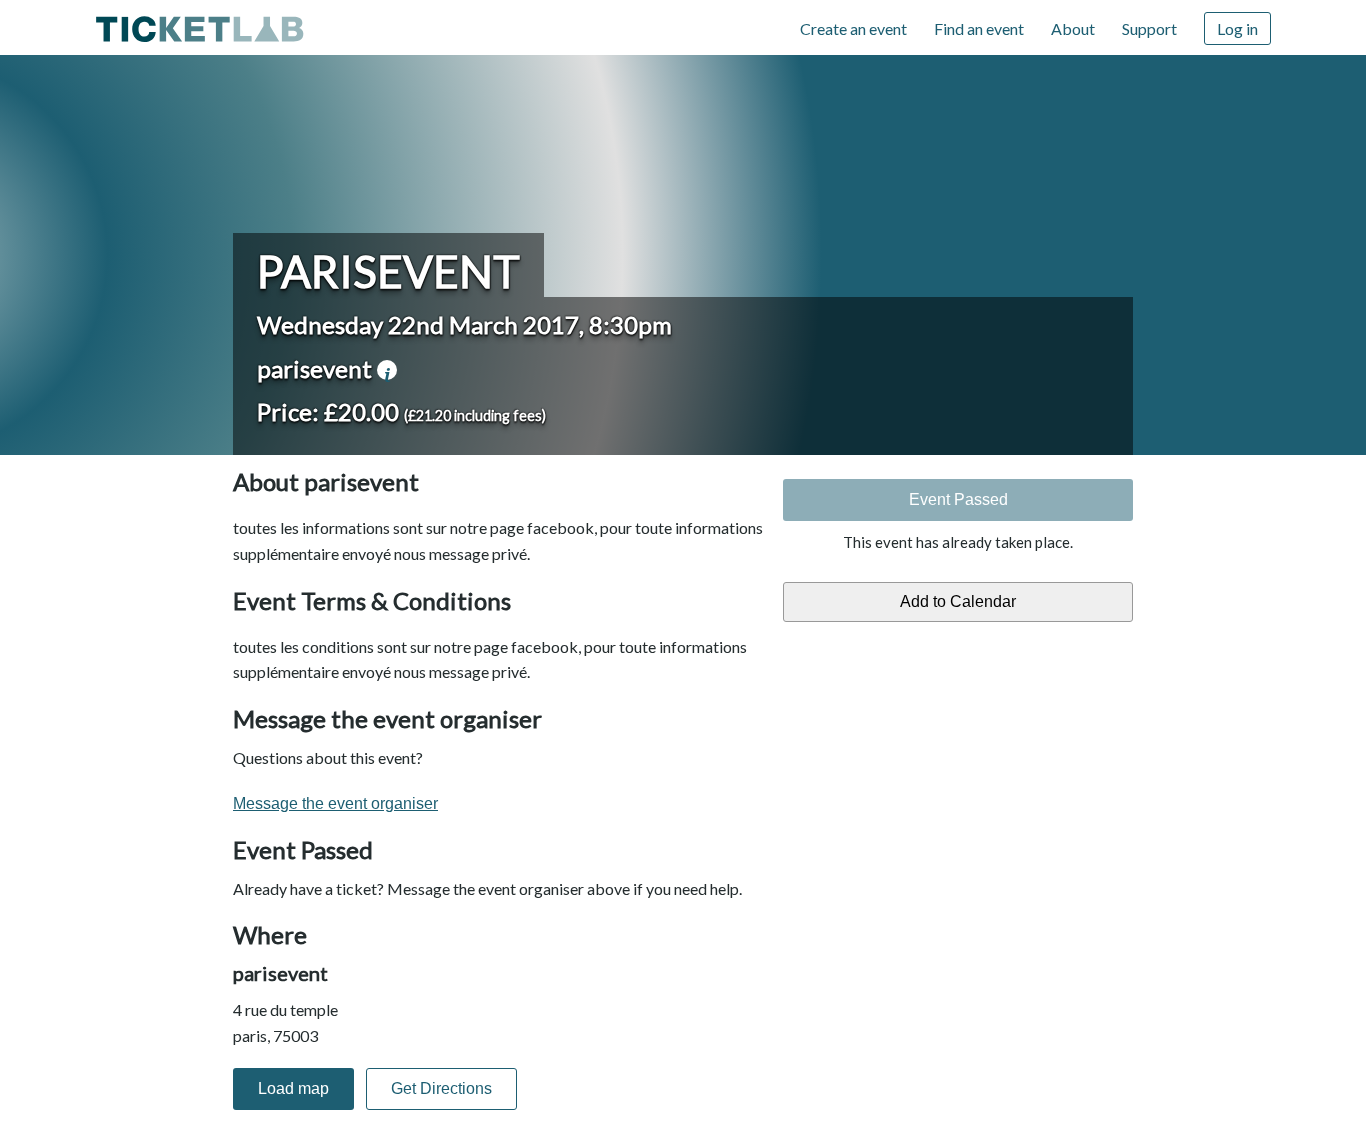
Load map (293, 1088)
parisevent (388, 271)
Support (1149, 28)
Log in (1237, 28)
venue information (387, 370)
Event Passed (958, 499)
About (1073, 28)
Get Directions (441, 1088)
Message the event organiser (335, 803)
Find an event (979, 28)
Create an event (853, 28)
